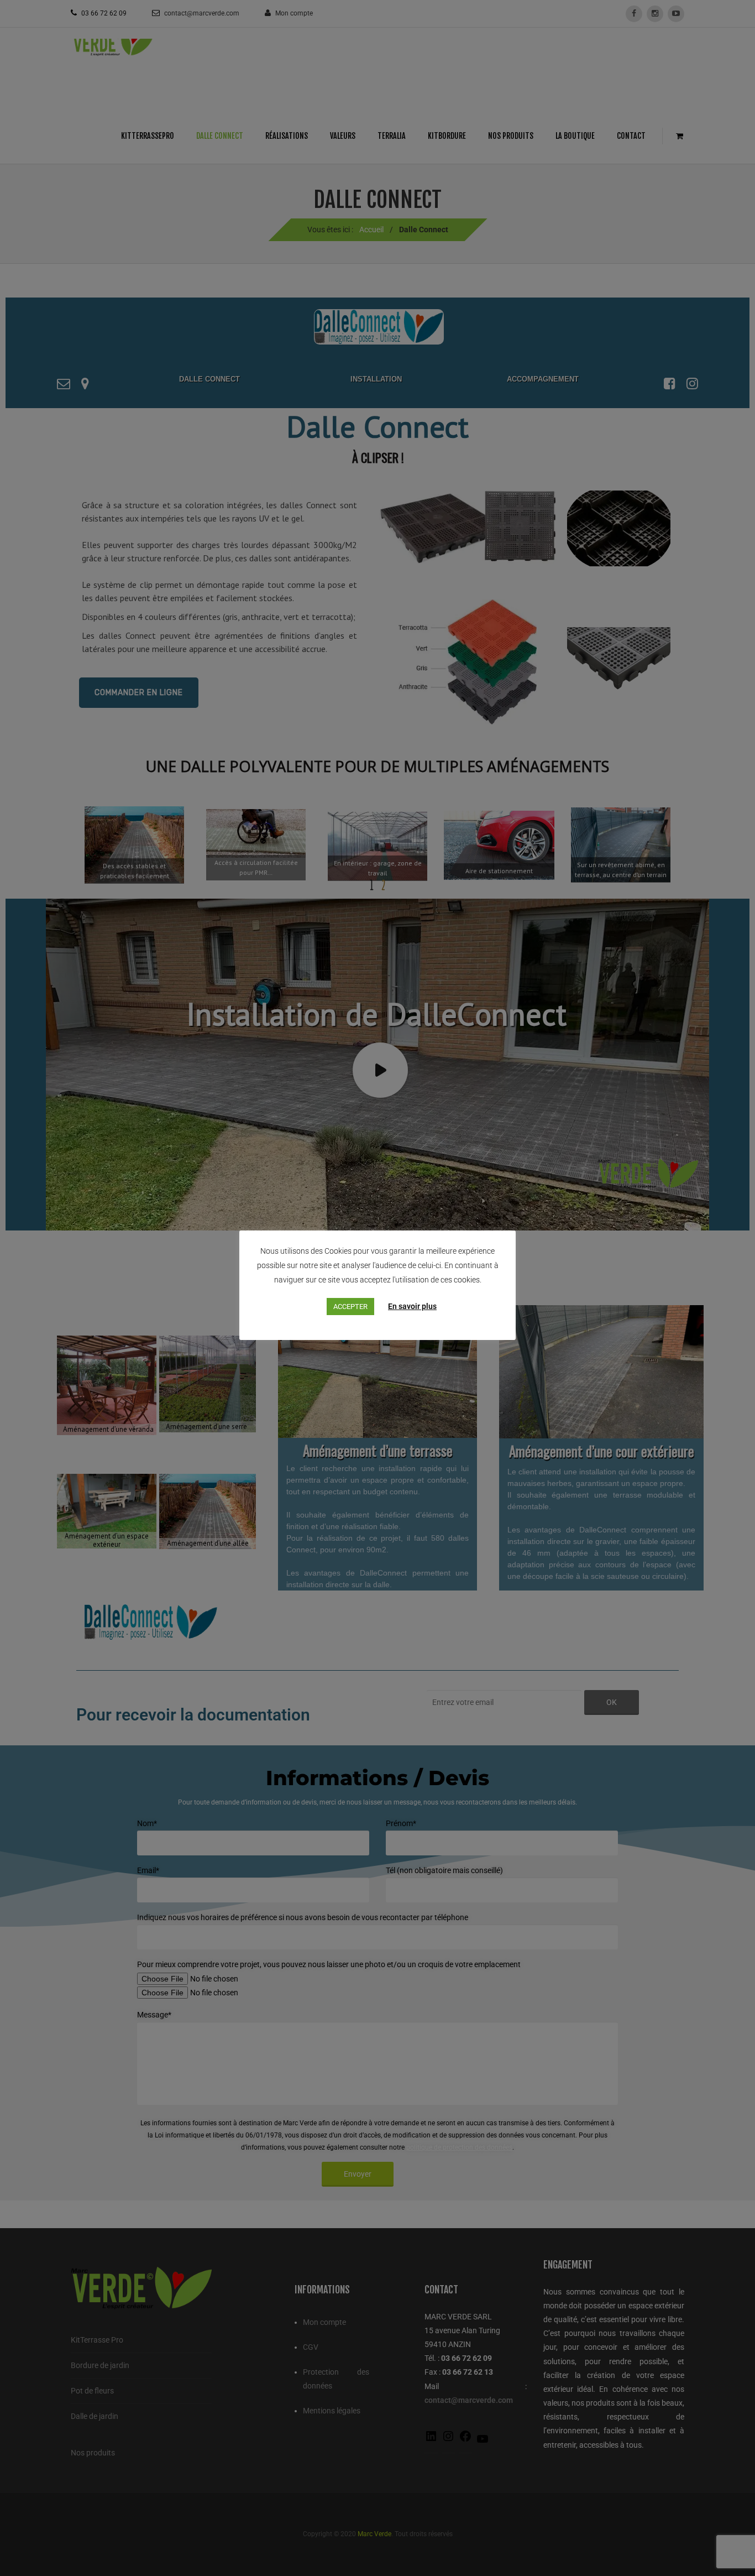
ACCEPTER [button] (350, 1307)
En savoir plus (412, 1306)
